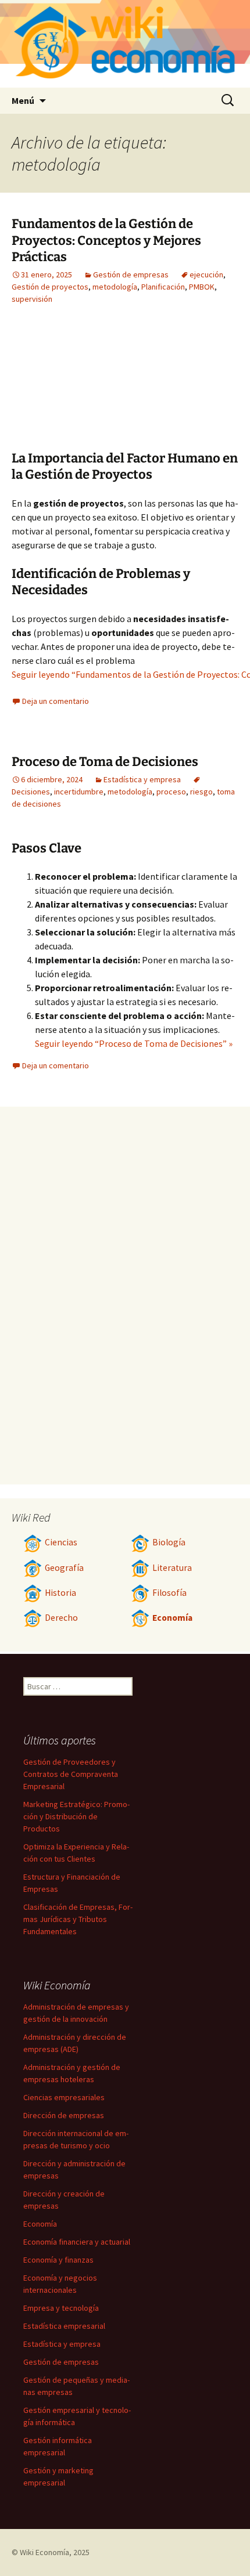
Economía (172, 1618)
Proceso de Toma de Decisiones (105, 762)
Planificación (163, 287)
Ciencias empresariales (64, 2097)
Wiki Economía (44, 2552)
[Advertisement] (174, 386)
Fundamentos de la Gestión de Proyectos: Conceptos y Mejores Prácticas (106, 240)
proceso (171, 792)
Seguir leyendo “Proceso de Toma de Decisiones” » (134, 1043)
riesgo (201, 792)
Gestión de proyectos (50, 287)
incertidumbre (79, 792)
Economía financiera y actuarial (77, 2242)
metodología (115, 287)
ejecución (206, 274)
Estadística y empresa (142, 779)
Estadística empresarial (64, 2326)
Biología (169, 1542)
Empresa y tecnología (61, 2308)
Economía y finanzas (58, 2260)
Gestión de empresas (131, 274)
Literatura (172, 1568)
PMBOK (202, 287)
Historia (60, 1593)
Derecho (61, 1618)
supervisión (32, 299)
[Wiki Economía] (125, 44)
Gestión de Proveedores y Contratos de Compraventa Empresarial (71, 1774)
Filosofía (169, 1593)
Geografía (64, 1568)
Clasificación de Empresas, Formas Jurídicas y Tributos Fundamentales (78, 1919)
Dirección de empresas (64, 2115)
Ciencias (61, 1542)
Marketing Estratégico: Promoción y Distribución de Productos (76, 1816)
